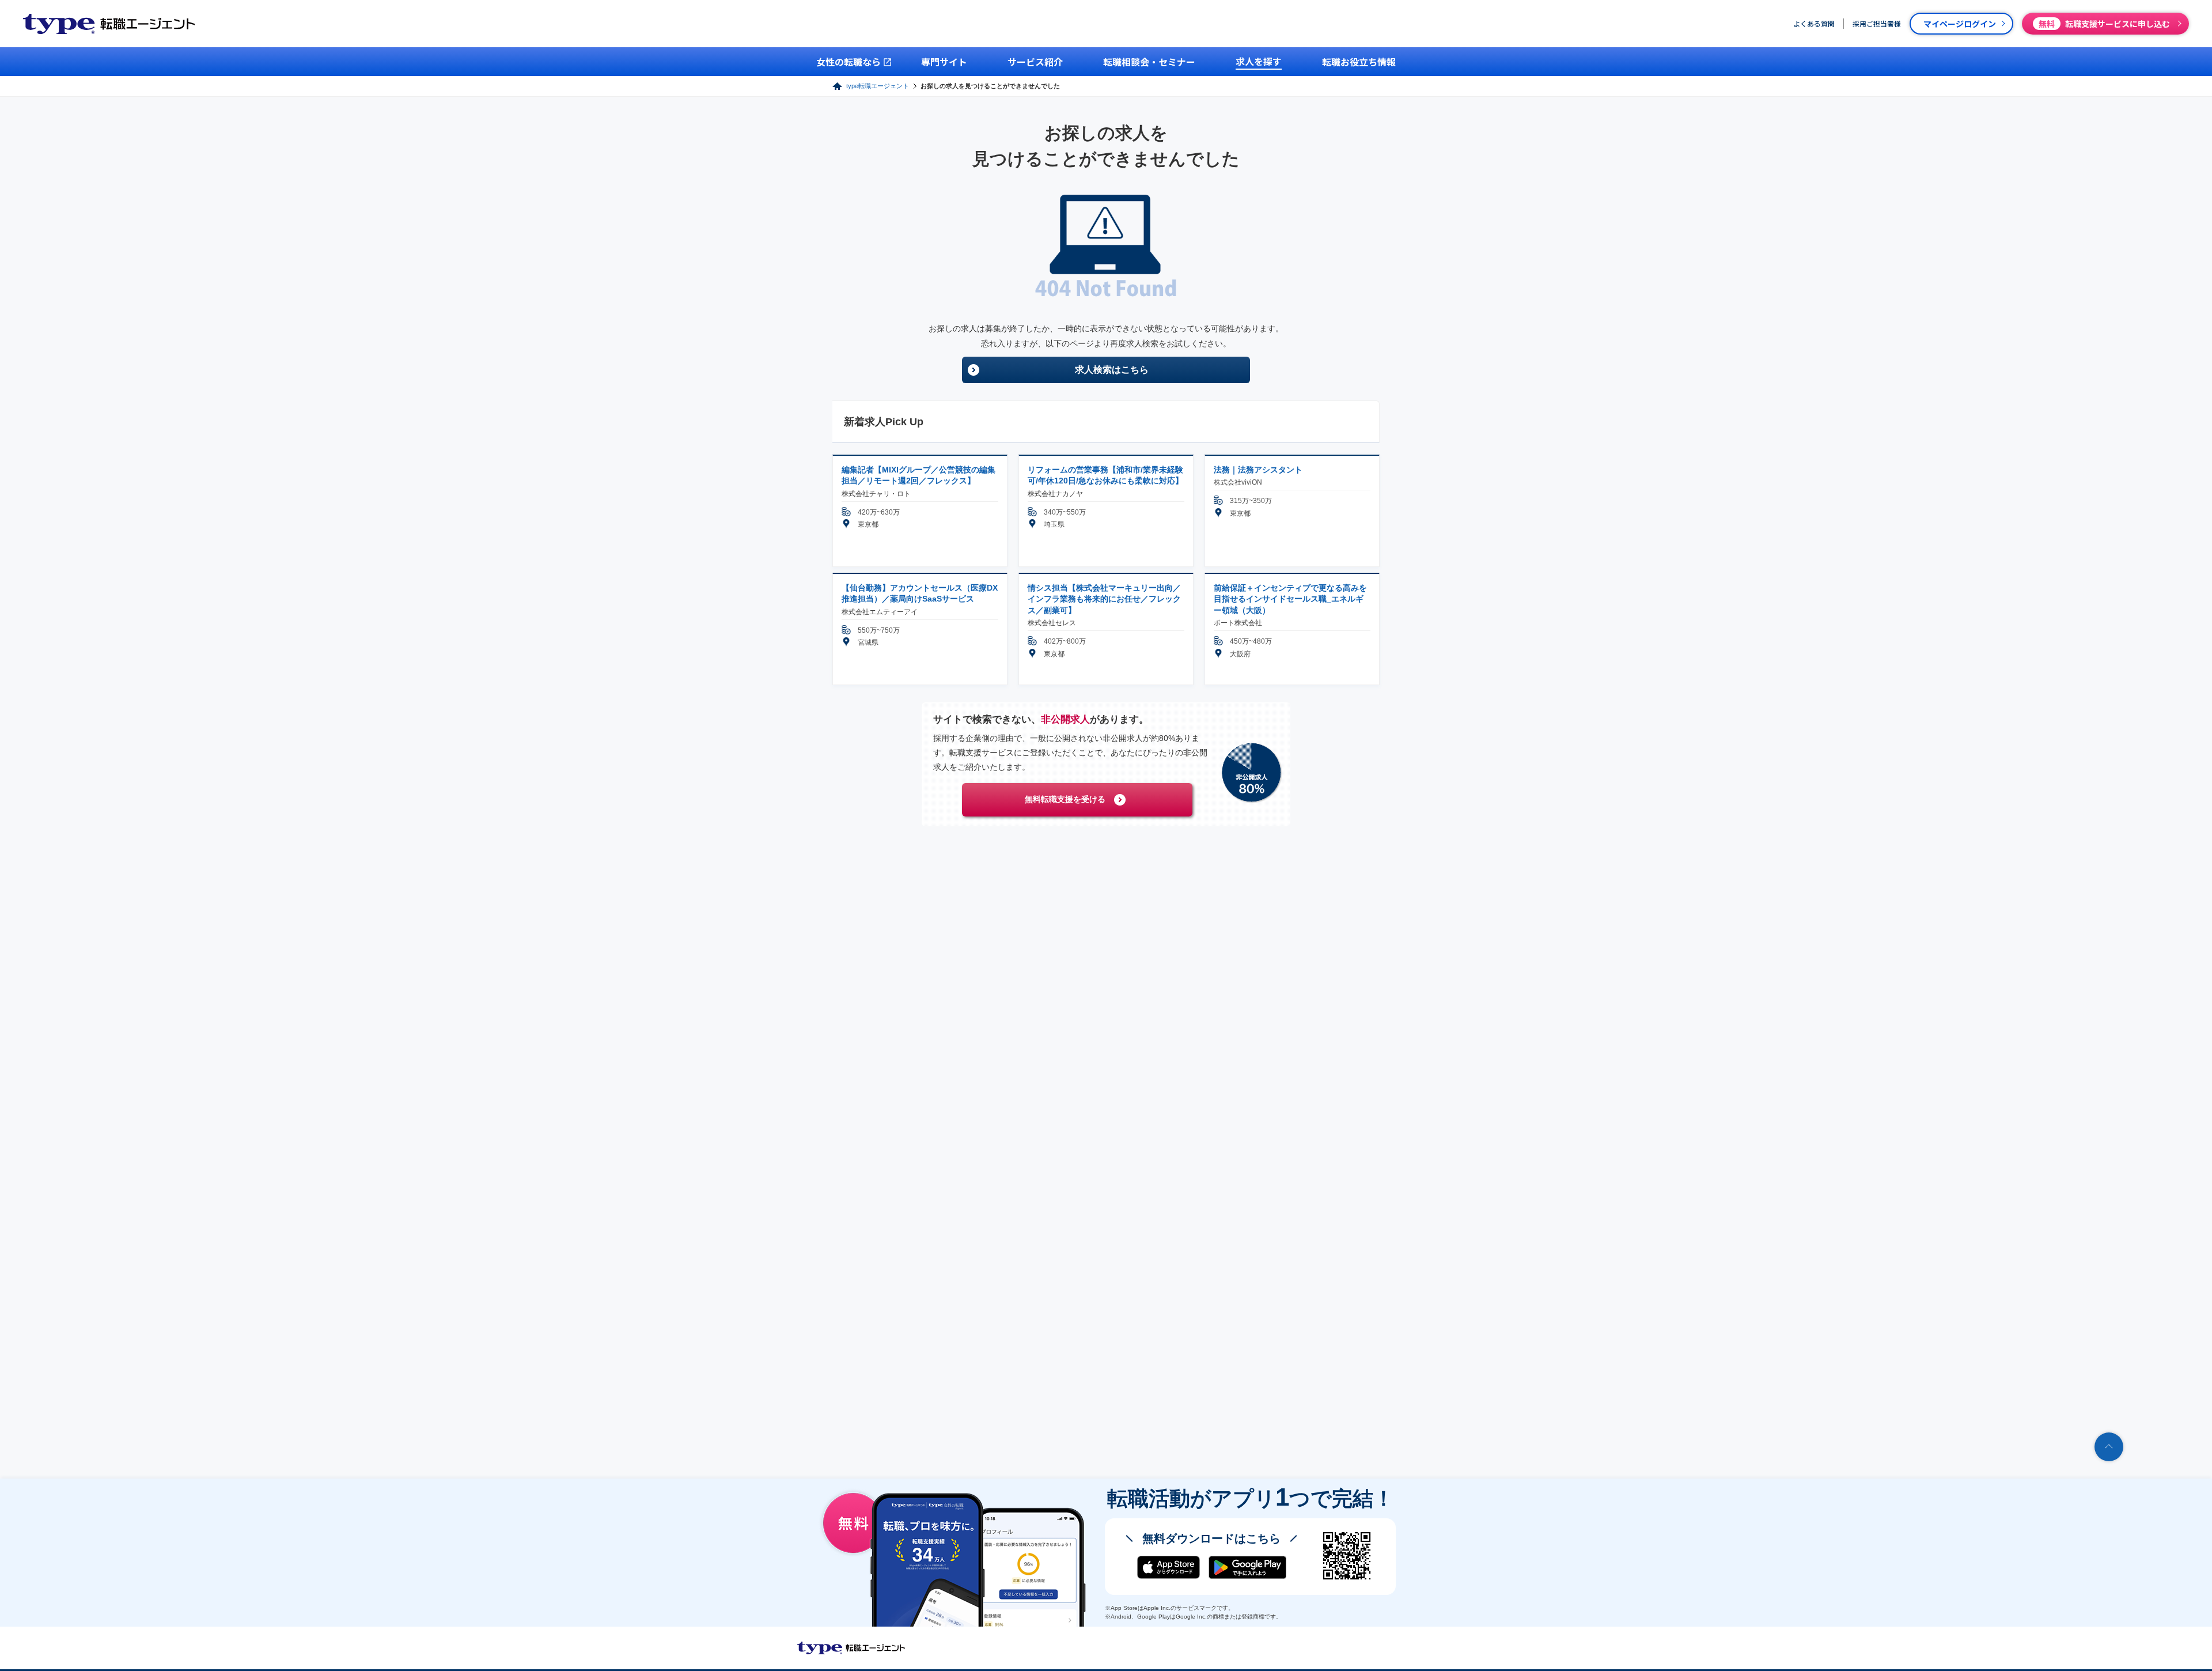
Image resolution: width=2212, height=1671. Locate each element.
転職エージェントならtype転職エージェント (851, 1648)
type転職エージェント (878, 86)
